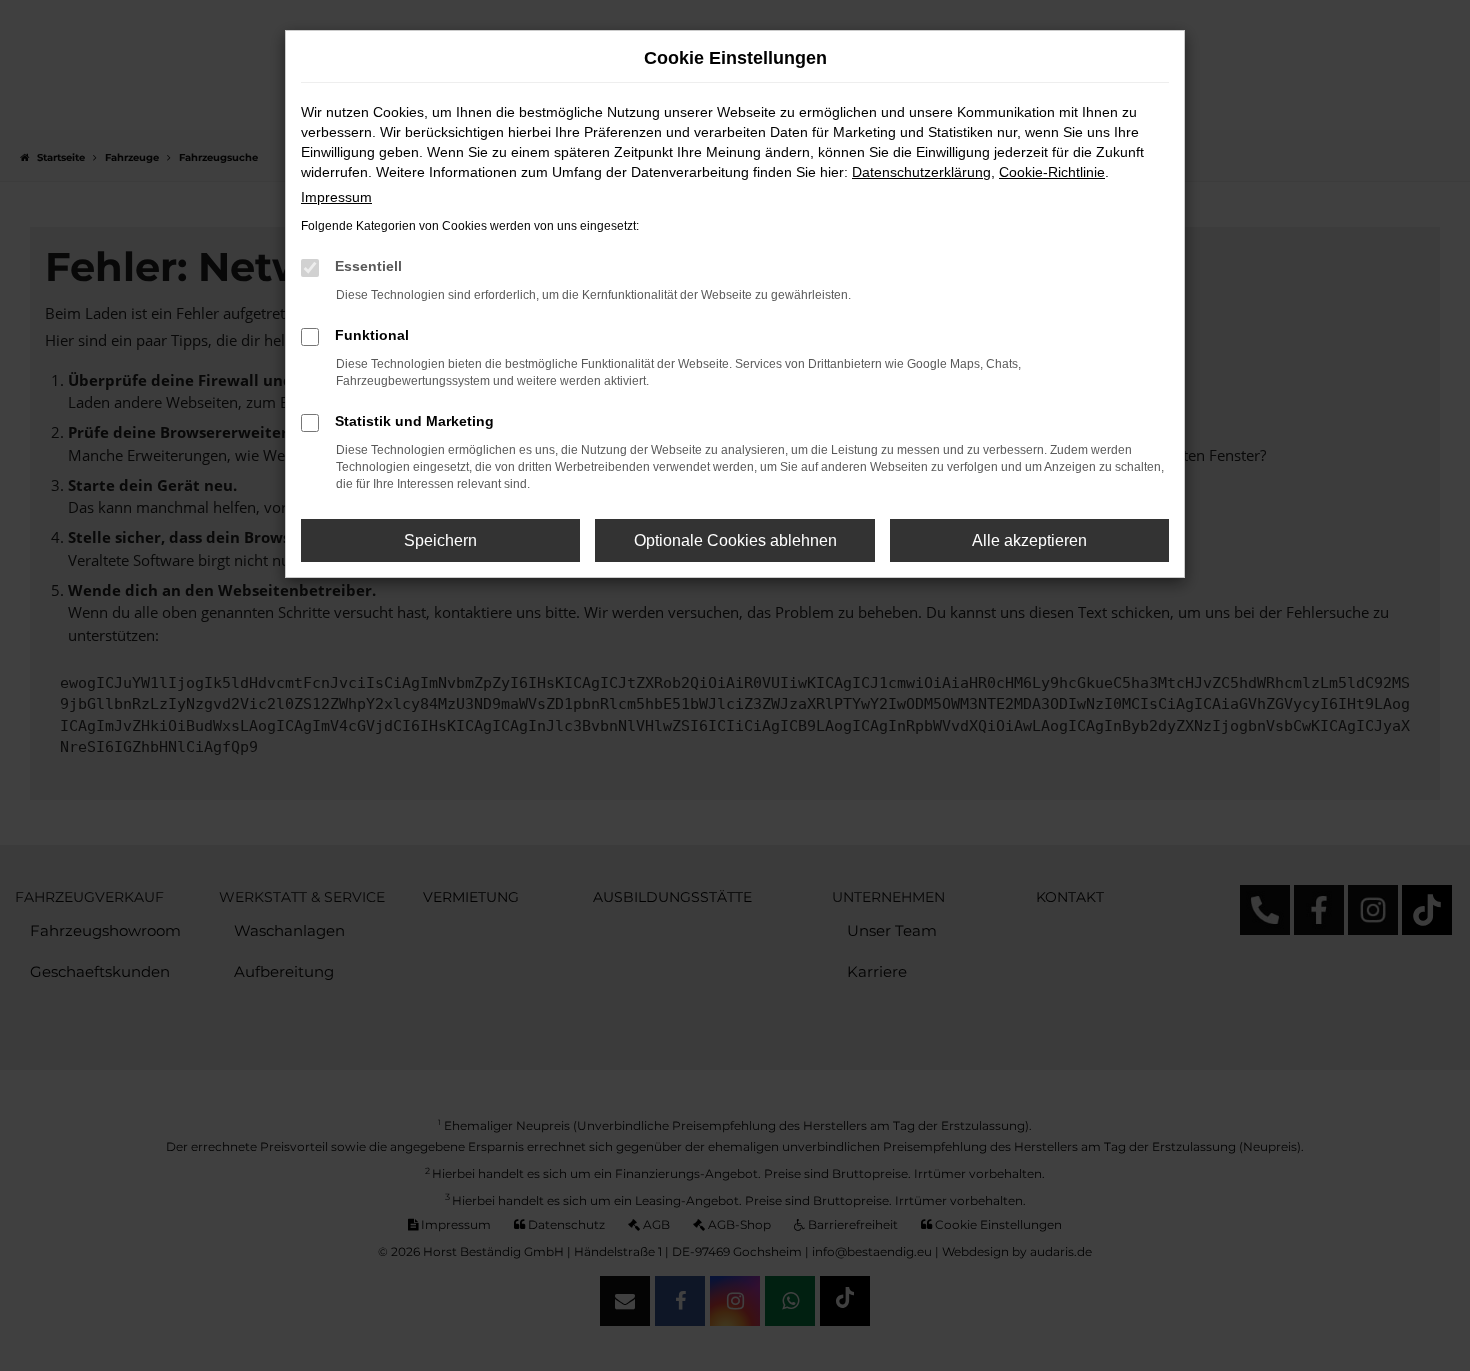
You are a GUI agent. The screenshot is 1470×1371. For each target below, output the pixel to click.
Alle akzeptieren (1029, 540)
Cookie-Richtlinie (1052, 172)
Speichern (440, 540)
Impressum (336, 197)
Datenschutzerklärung (921, 172)
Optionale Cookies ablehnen (735, 540)
